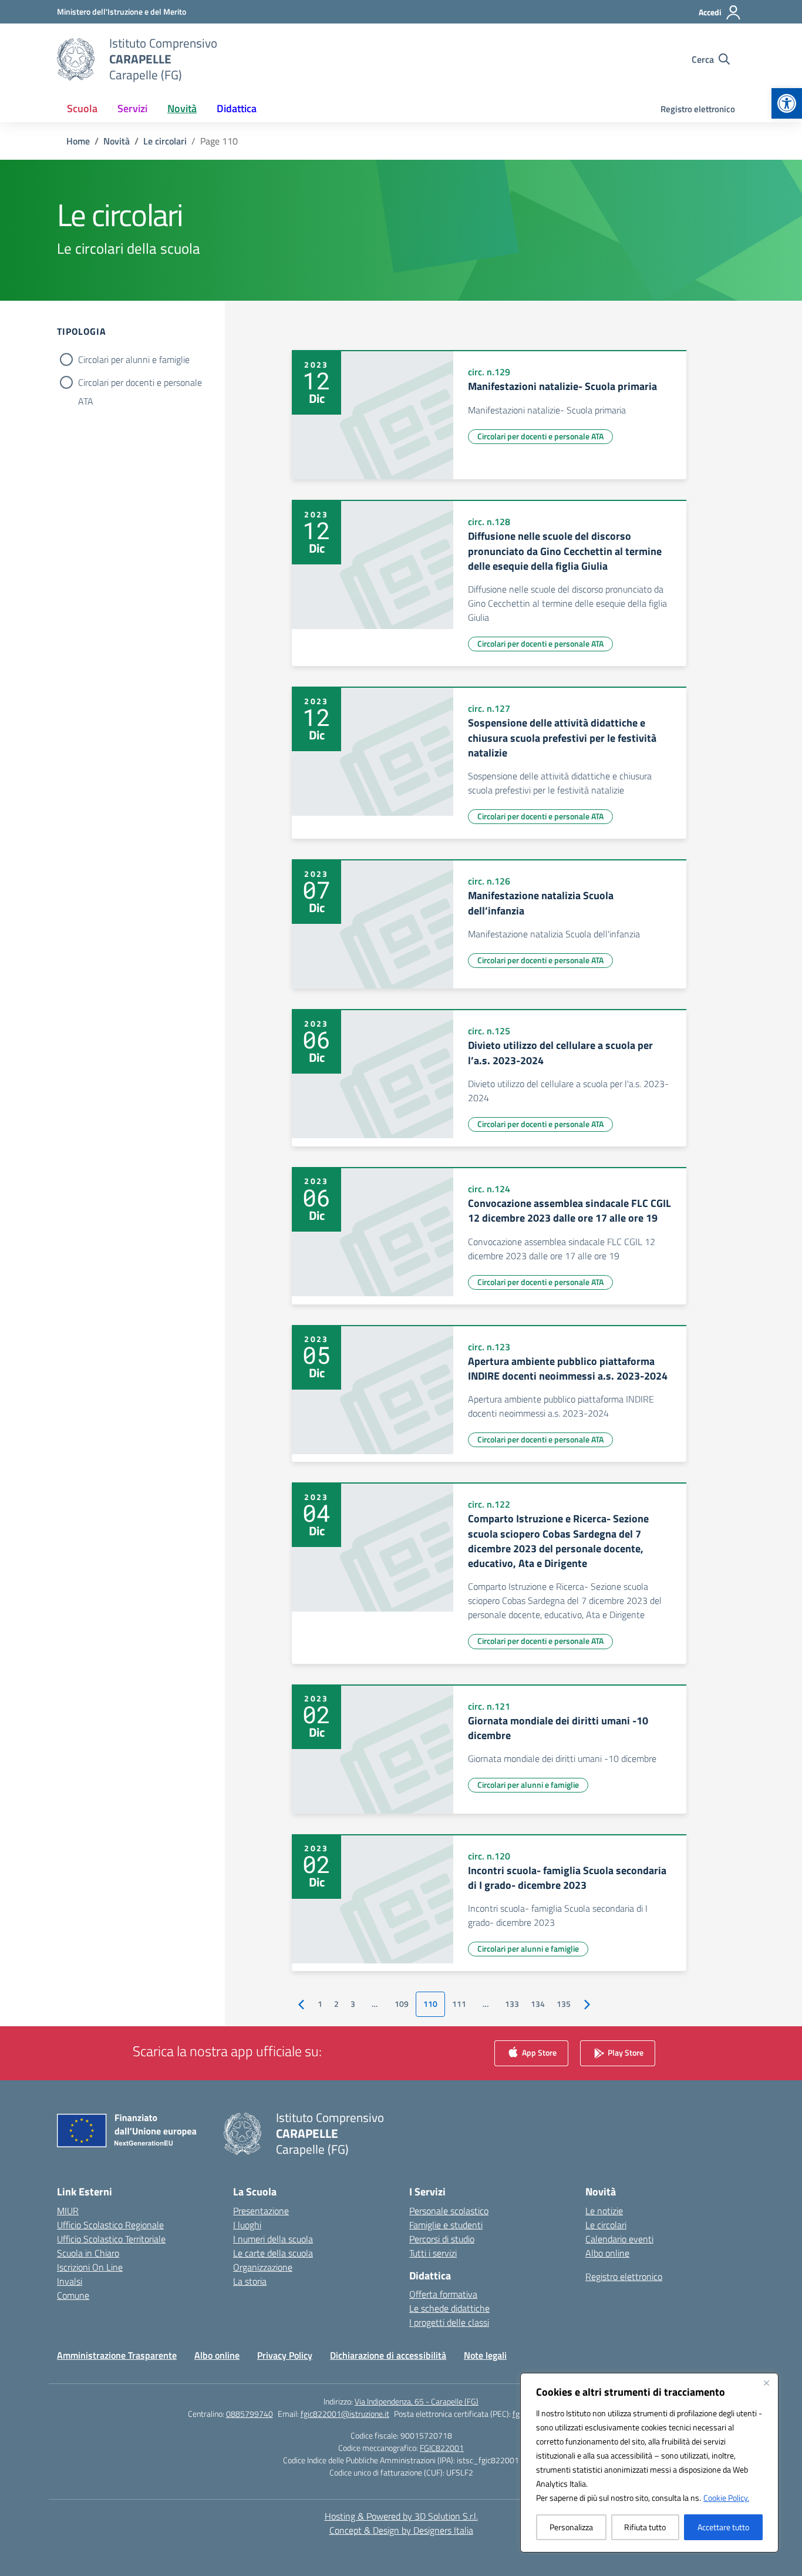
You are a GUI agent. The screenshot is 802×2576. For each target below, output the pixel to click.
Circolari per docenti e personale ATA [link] (540, 436)
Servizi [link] (132, 108)
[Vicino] (766, 2383)
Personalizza (571, 2527)
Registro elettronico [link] (698, 109)
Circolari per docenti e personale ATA (140, 384)
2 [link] (336, 2004)
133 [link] (512, 2004)
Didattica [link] (237, 108)
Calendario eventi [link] (619, 2239)
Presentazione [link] (261, 2211)
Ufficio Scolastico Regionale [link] (110, 2225)
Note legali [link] (485, 2355)
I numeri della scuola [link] (273, 2239)
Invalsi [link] (70, 2281)
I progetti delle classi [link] (449, 2322)
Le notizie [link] (604, 2211)
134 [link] (538, 2004)
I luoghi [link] (247, 2225)
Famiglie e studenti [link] (446, 2225)
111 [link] (459, 2004)
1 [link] (320, 2004)
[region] (649, 2463)
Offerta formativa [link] (443, 2294)
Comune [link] (73, 2295)
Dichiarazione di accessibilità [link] (388, 2355)
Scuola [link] (82, 108)
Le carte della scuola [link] (273, 2253)
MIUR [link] (68, 2211)
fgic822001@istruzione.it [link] (345, 2414)
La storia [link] (250, 2281)
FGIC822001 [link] (442, 2448)
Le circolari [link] (606, 2225)
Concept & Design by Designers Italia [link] (401, 2530)
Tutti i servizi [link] (433, 2253)
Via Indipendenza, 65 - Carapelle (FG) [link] (417, 2401)
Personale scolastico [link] (449, 2211)
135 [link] (564, 2004)
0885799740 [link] (250, 2414)
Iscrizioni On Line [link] (90, 2267)
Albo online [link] (607, 2253)
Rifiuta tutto (645, 2527)
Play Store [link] (625, 2052)
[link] (787, 103)
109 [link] (402, 2004)
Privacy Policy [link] (285, 2355)
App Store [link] (538, 2052)
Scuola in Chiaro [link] (88, 2253)
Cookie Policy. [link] (726, 2498)
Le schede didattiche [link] (449, 2308)
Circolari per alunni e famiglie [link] (528, 1785)
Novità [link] (182, 108)
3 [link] (353, 2004)
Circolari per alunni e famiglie (134, 359)
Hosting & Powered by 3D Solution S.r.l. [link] (401, 2516)
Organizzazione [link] (263, 2267)
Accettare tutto (723, 2527)
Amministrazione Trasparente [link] (117, 2355)
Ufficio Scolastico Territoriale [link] (111, 2239)
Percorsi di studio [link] (442, 2239)
